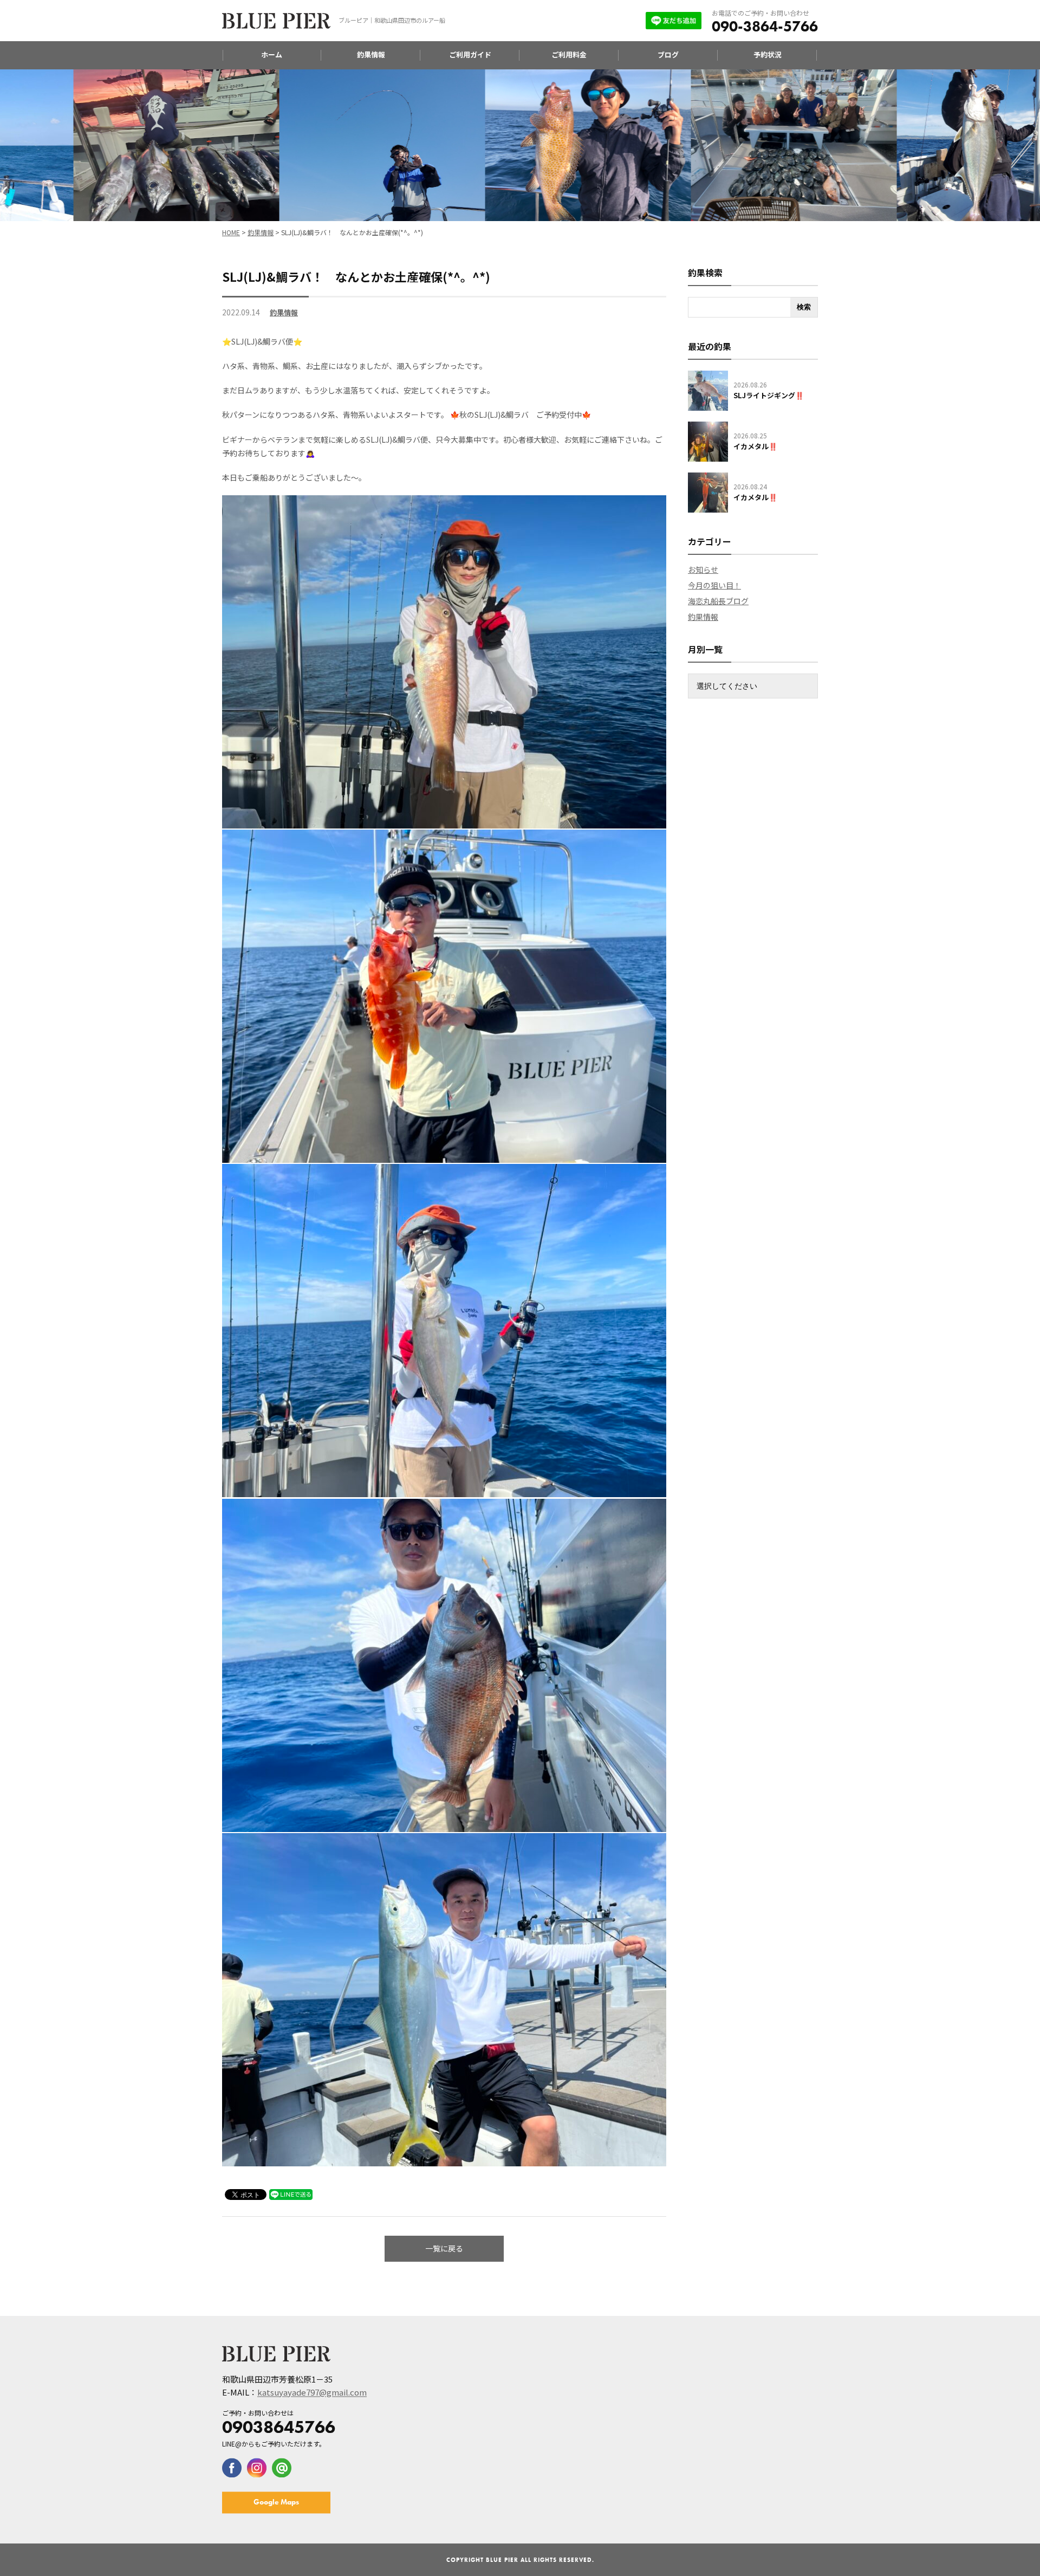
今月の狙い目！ (714, 585)
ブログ (668, 54)
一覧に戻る (444, 2248)
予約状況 (768, 54)
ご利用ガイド (470, 54)
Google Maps (276, 2502)
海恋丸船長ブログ (718, 601)
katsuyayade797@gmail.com (312, 2393)
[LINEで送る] (291, 2194)
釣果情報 (371, 54)
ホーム (272, 54)
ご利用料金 (569, 54)
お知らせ (703, 569)
